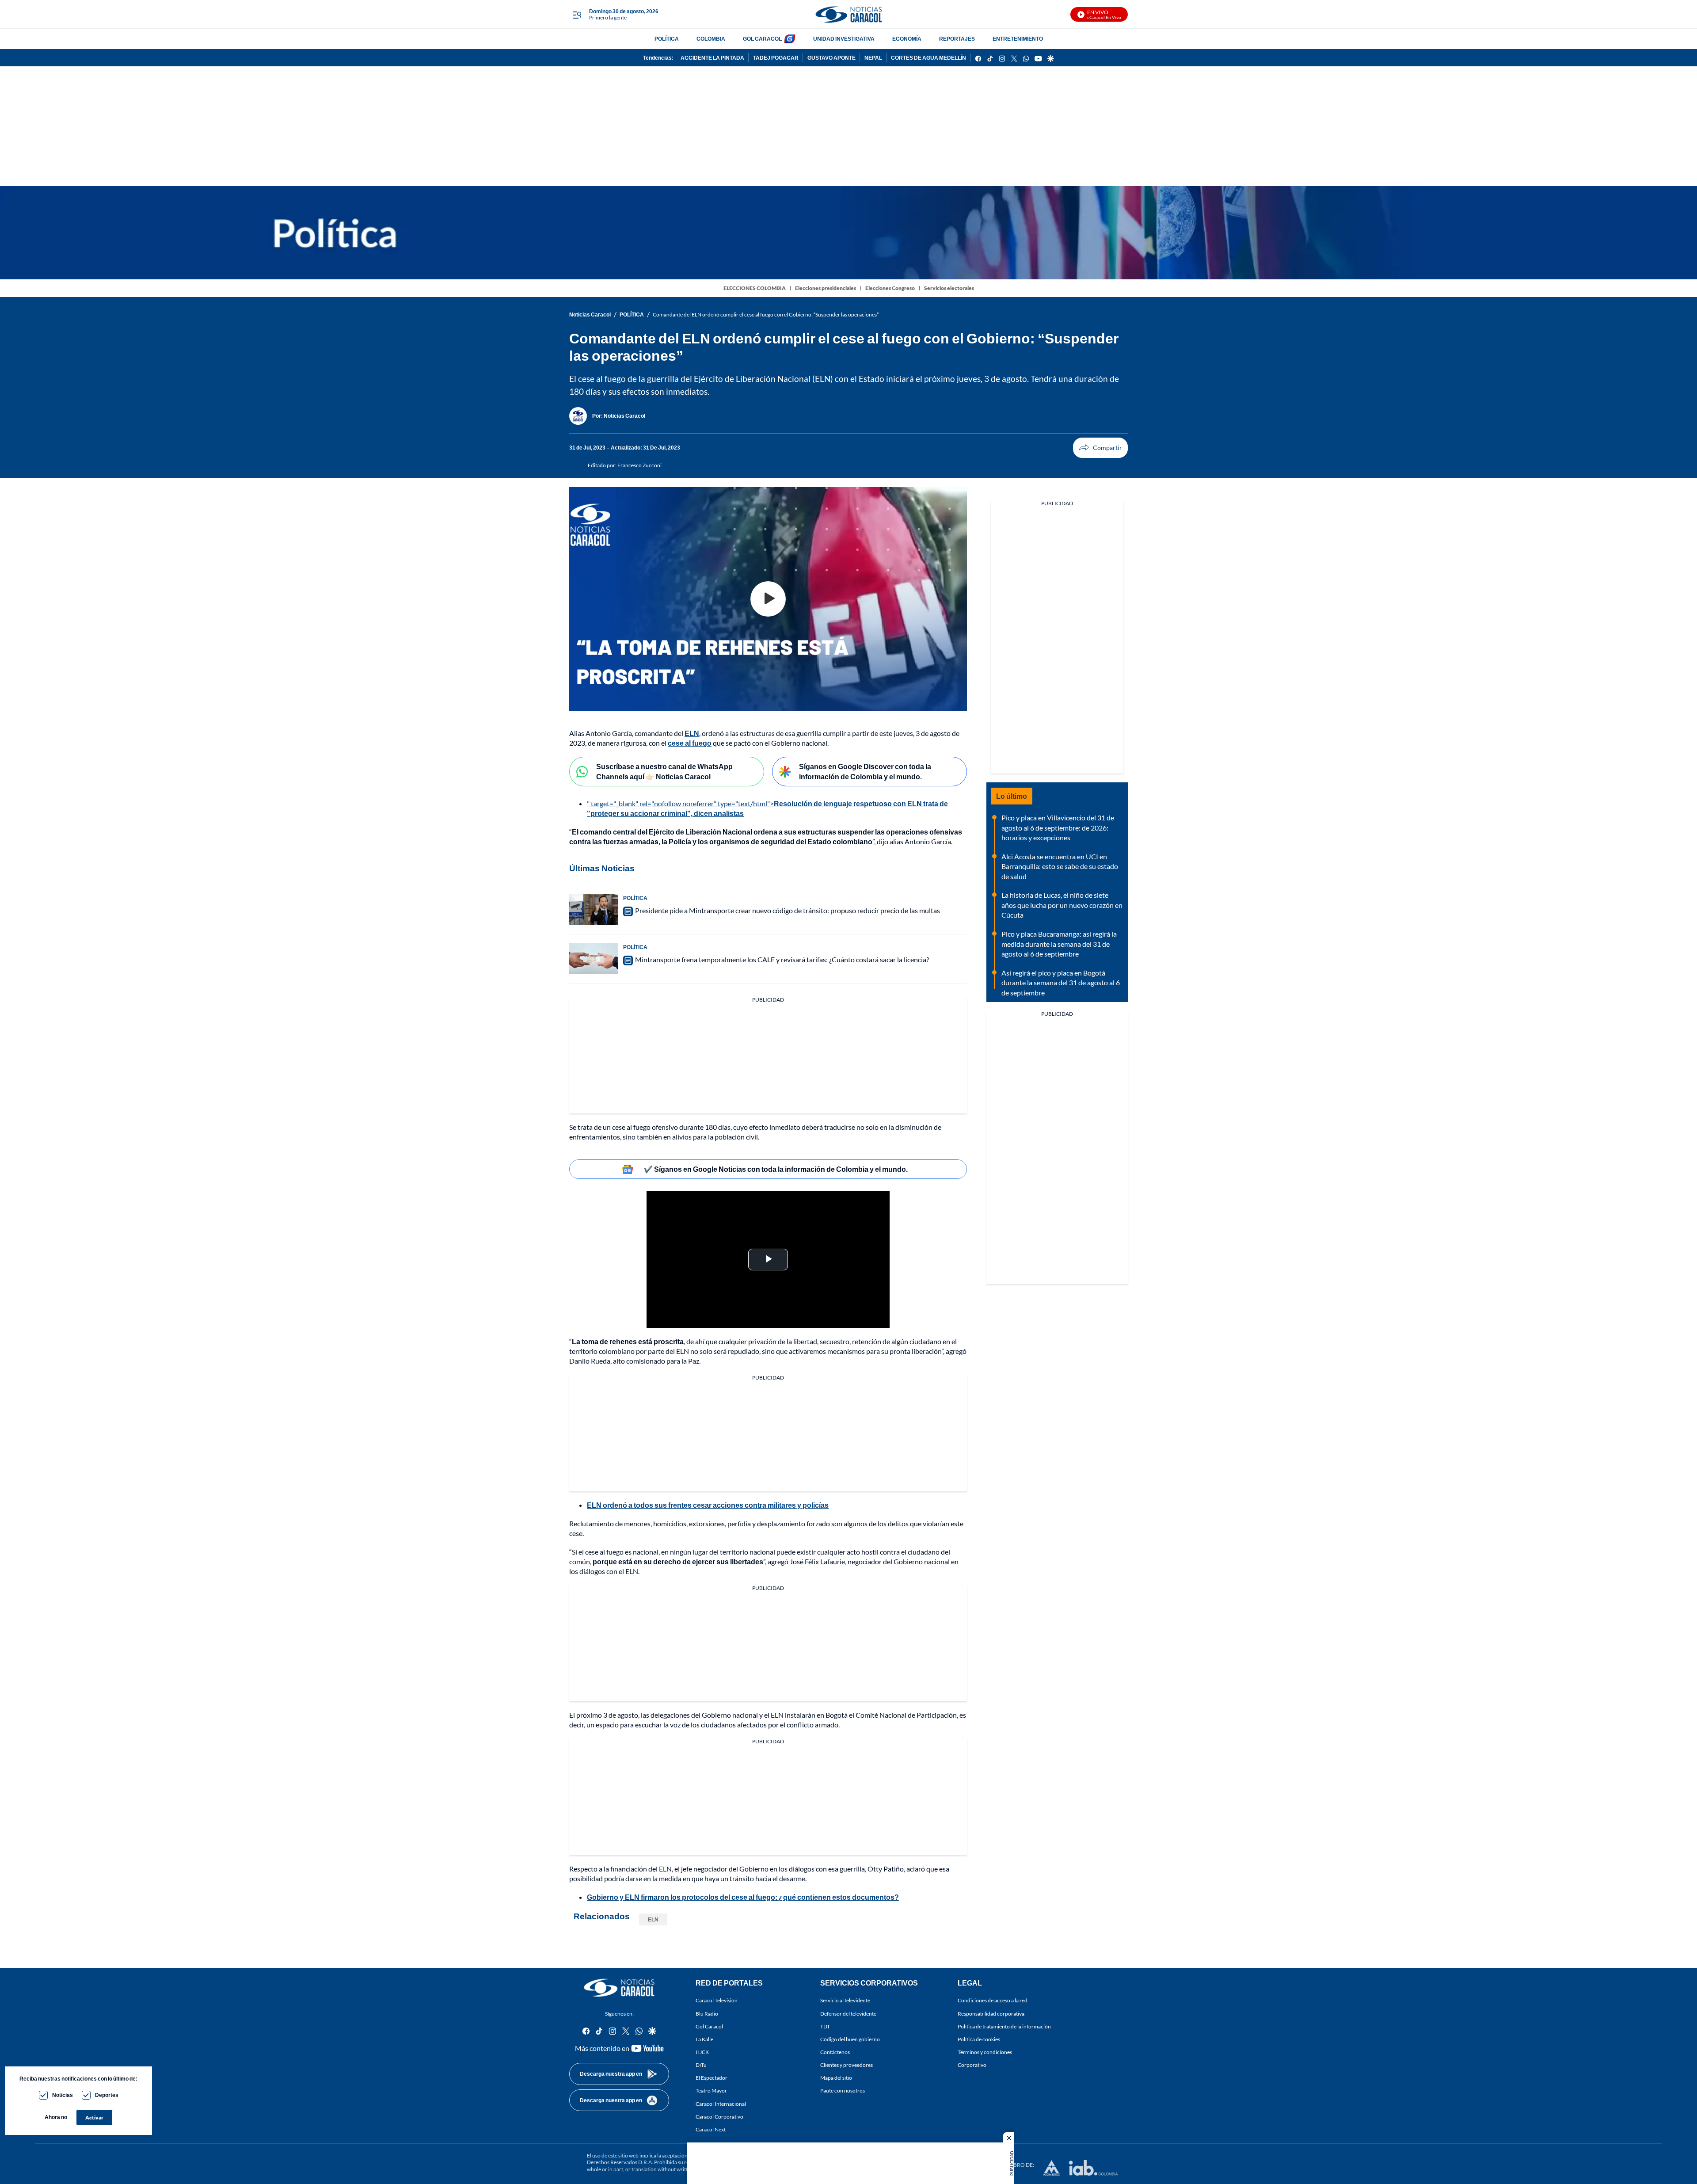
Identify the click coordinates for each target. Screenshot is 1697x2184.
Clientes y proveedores (847, 2065)
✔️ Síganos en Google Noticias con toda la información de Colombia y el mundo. (776, 1169)
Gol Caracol (709, 2026)
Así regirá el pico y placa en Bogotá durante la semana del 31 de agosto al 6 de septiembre (1061, 983)
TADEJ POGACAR (776, 58)
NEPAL (873, 58)
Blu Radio (707, 2014)
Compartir (1100, 448)
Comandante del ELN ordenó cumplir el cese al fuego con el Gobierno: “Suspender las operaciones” (766, 314)
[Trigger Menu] (577, 15)
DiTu (701, 2065)
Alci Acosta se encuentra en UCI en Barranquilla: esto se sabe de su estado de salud (1060, 866)
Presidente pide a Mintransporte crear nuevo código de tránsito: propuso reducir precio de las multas (788, 910)
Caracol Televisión (717, 2001)
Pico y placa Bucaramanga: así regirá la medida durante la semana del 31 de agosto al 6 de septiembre (1059, 944)
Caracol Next (711, 2129)
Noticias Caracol (590, 314)
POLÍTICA (667, 39)
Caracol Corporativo (719, 2117)
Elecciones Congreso (890, 288)
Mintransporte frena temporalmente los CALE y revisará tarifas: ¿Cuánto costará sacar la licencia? (782, 959)
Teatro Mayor (711, 2091)
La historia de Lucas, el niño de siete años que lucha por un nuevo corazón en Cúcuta (1062, 905)
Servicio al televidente (845, 2001)
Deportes (107, 2095)
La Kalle (704, 2039)
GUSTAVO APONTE (831, 58)
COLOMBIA (711, 39)
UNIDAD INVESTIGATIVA (844, 39)
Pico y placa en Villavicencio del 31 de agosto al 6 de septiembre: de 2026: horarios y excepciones (1058, 827)
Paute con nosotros (843, 2091)
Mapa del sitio (836, 2078)
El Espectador (712, 2078)
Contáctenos (835, 2052)
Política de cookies (979, 2039)
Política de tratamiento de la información (1004, 2026)
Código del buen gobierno (850, 2039)
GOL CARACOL (762, 39)
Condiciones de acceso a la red (993, 2001)
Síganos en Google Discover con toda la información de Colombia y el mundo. (865, 771)
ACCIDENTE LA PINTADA (712, 58)
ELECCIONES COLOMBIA (755, 288)
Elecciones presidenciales (826, 288)
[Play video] (768, 599)
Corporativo (972, 2065)
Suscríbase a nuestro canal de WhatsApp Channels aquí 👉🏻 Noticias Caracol (664, 771)
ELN (653, 1919)
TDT (825, 2026)
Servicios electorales (949, 288)
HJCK (702, 2052)
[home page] (848, 14)
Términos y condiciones (985, 2052)
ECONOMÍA (907, 39)
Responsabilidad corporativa (991, 2014)
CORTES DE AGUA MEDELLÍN (928, 58)
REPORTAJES (957, 39)
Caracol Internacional (721, 2104)
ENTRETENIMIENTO (1018, 39)
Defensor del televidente (848, 2014)
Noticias (63, 2095)
